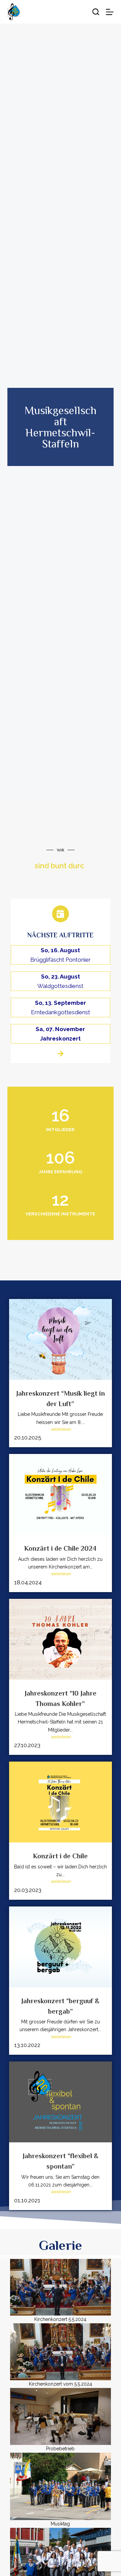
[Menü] (110, 12)
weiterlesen (61, 1429)
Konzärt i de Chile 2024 (60, 1548)
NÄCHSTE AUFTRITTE (60, 935)
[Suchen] (96, 12)
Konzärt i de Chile (60, 1856)
